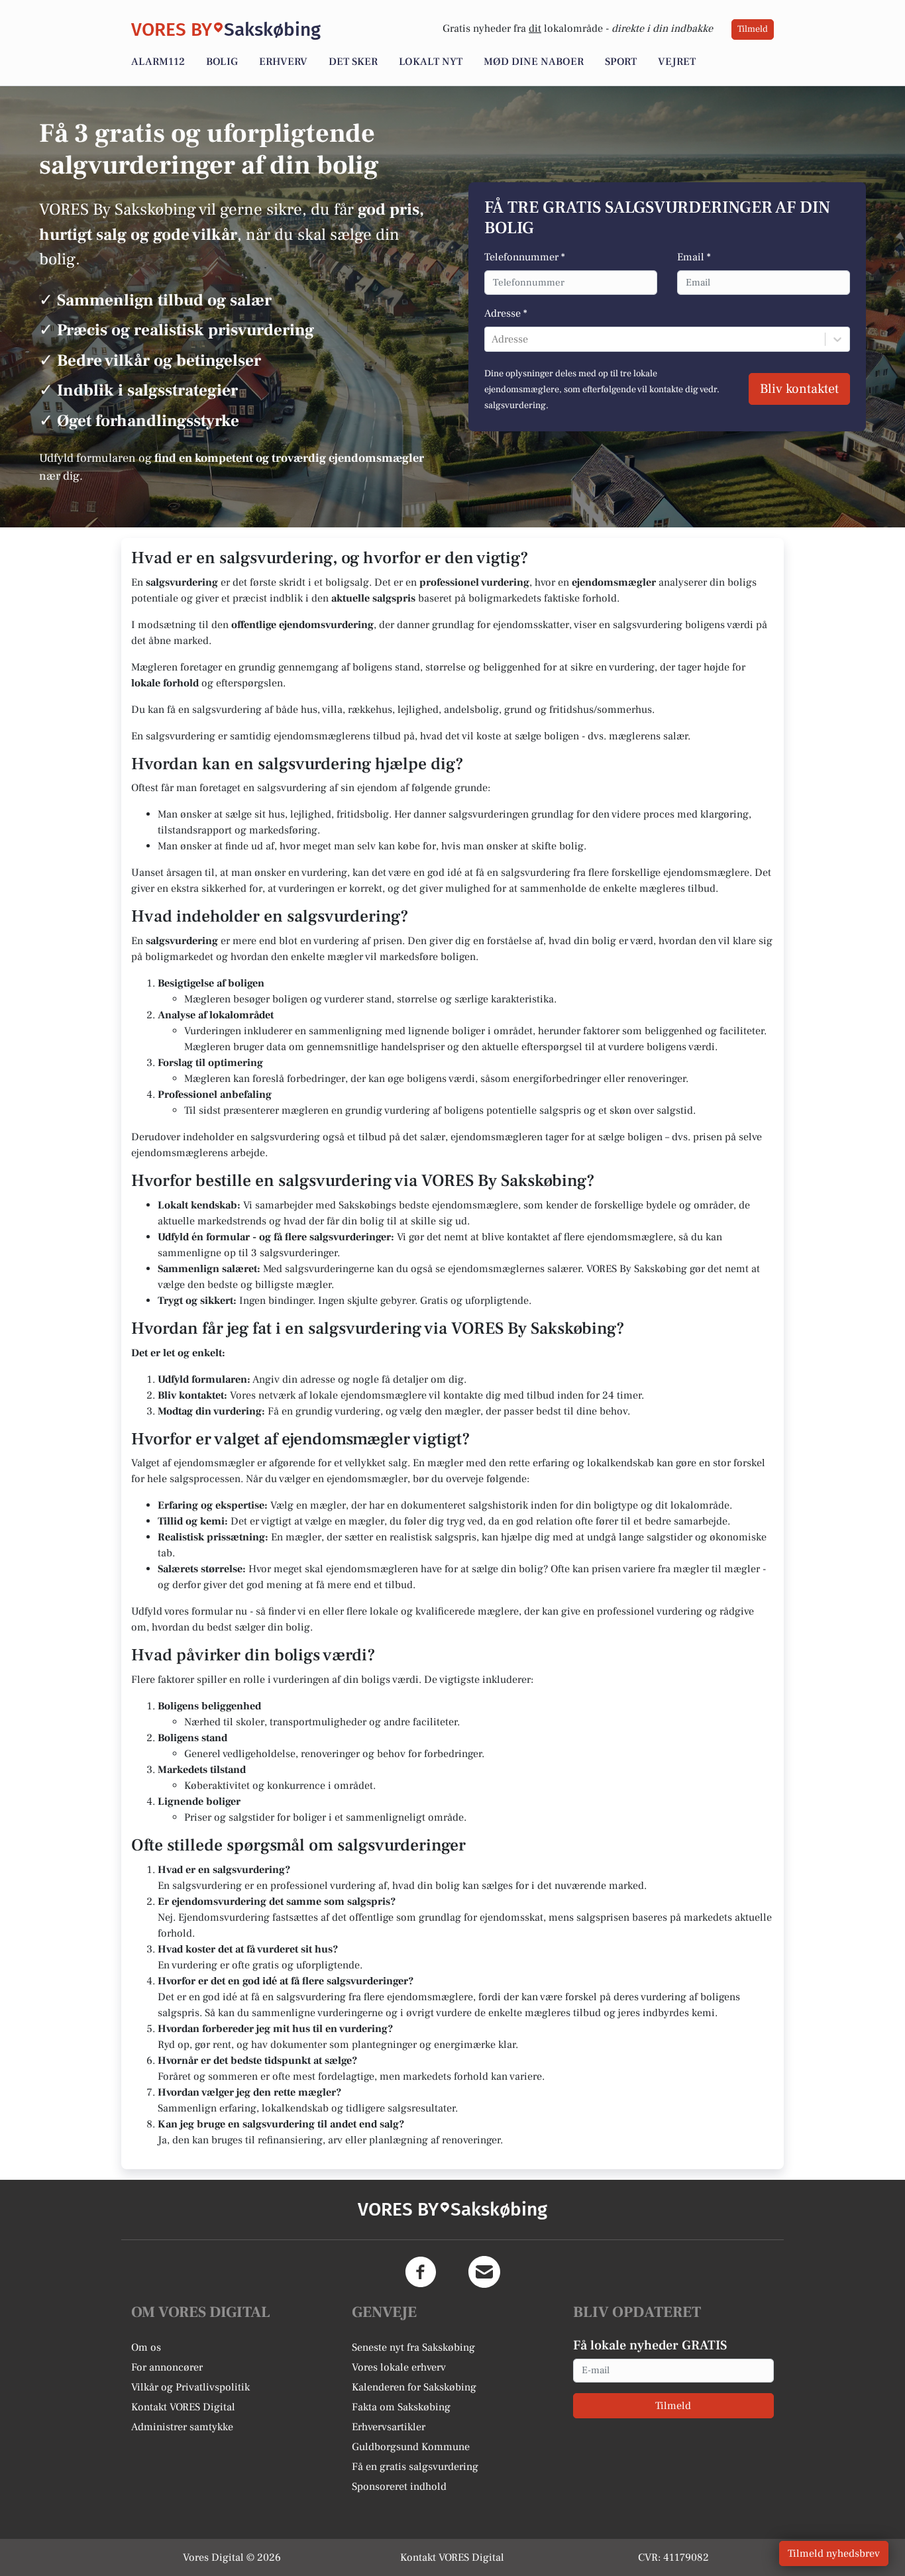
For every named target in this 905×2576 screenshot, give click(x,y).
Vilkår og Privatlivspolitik (190, 2387)
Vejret (677, 62)
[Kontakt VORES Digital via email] (484, 2272)
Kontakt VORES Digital (183, 2407)
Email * (694, 257)
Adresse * (506, 313)
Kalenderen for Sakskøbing (414, 2387)
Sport (621, 62)
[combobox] (493, 339)
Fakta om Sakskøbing (401, 2407)
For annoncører (167, 2367)
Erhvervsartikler (389, 2427)
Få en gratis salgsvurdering (415, 2467)
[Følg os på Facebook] (421, 2272)
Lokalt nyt (431, 62)
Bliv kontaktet (799, 389)
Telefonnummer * (525, 257)
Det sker (353, 62)
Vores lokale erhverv (399, 2367)
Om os (146, 2347)
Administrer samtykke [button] (182, 2427)
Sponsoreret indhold (399, 2487)
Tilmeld (753, 29)
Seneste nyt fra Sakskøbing (413, 2347)
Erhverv (283, 62)
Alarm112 (158, 62)
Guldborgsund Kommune (411, 2447)
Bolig (222, 62)
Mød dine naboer (534, 62)
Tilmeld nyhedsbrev (834, 2553)
